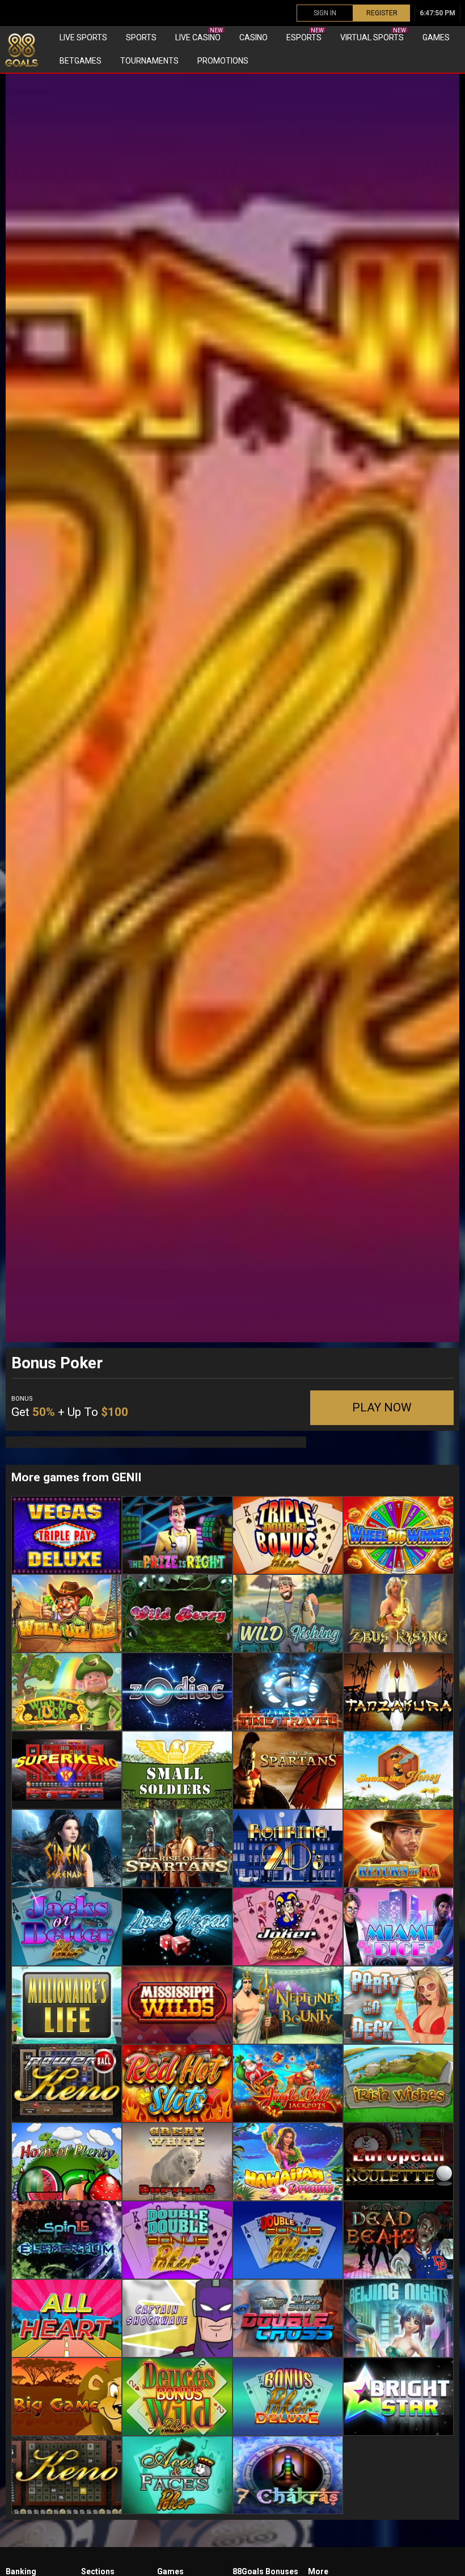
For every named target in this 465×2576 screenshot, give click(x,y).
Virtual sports (373, 35)
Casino (253, 37)
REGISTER (382, 13)
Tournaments (149, 61)
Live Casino (199, 35)
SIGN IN (325, 13)
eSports (305, 35)
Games (436, 37)
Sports (141, 37)
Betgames (81, 61)
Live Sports (83, 37)
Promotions (223, 61)
